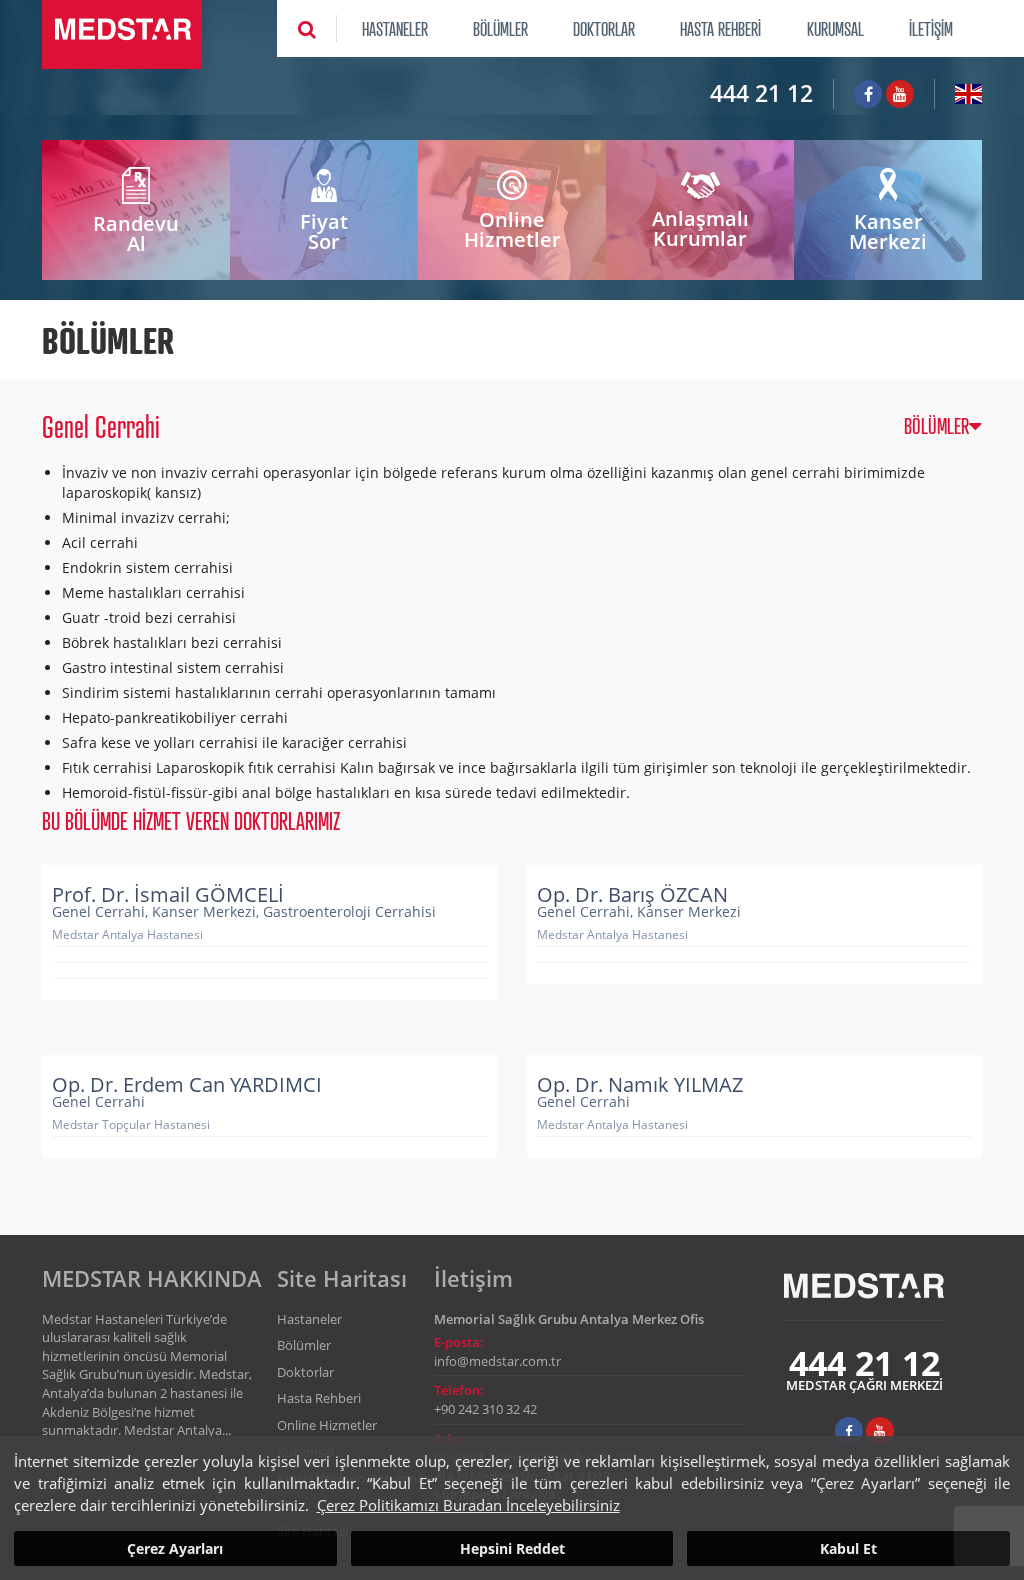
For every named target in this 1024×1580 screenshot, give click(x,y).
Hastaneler (309, 1319)
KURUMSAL (835, 28)
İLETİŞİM (931, 28)
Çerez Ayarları (175, 1548)
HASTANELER (395, 28)
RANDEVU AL (261, 906)
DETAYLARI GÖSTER (287, 956)
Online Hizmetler (327, 1425)
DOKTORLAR (604, 28)
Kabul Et (848, 1548)
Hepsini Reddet (512, 1548)
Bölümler (304, 1345)
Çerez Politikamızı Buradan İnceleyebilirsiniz (468, 1505)
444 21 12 (761, 93)
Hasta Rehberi (319, 1398)
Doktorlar (305, 1372)
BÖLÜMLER (500, 28)
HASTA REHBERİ (720, 28)
